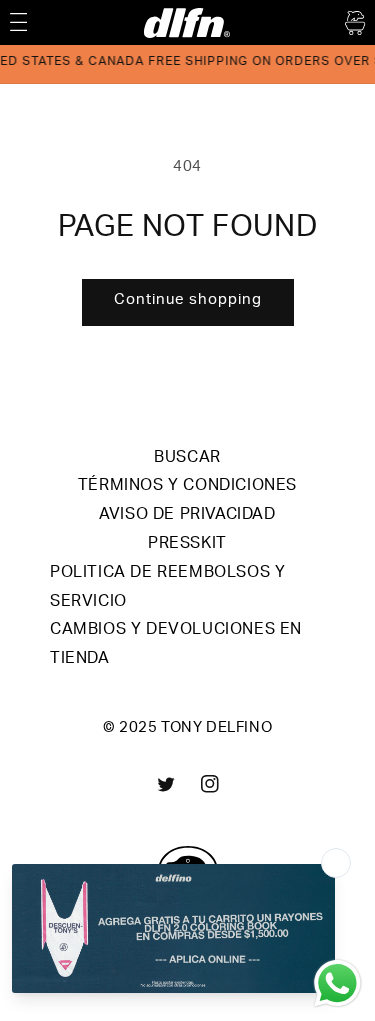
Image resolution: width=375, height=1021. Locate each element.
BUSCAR (187, 459)
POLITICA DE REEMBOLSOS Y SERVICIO (167, 588)
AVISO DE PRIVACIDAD (187, 516)
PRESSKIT (187, 545)
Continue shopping (188, 300)
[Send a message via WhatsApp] (337, 983)
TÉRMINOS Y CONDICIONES (187, 487)
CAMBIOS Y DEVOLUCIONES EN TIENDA (176, 645)
